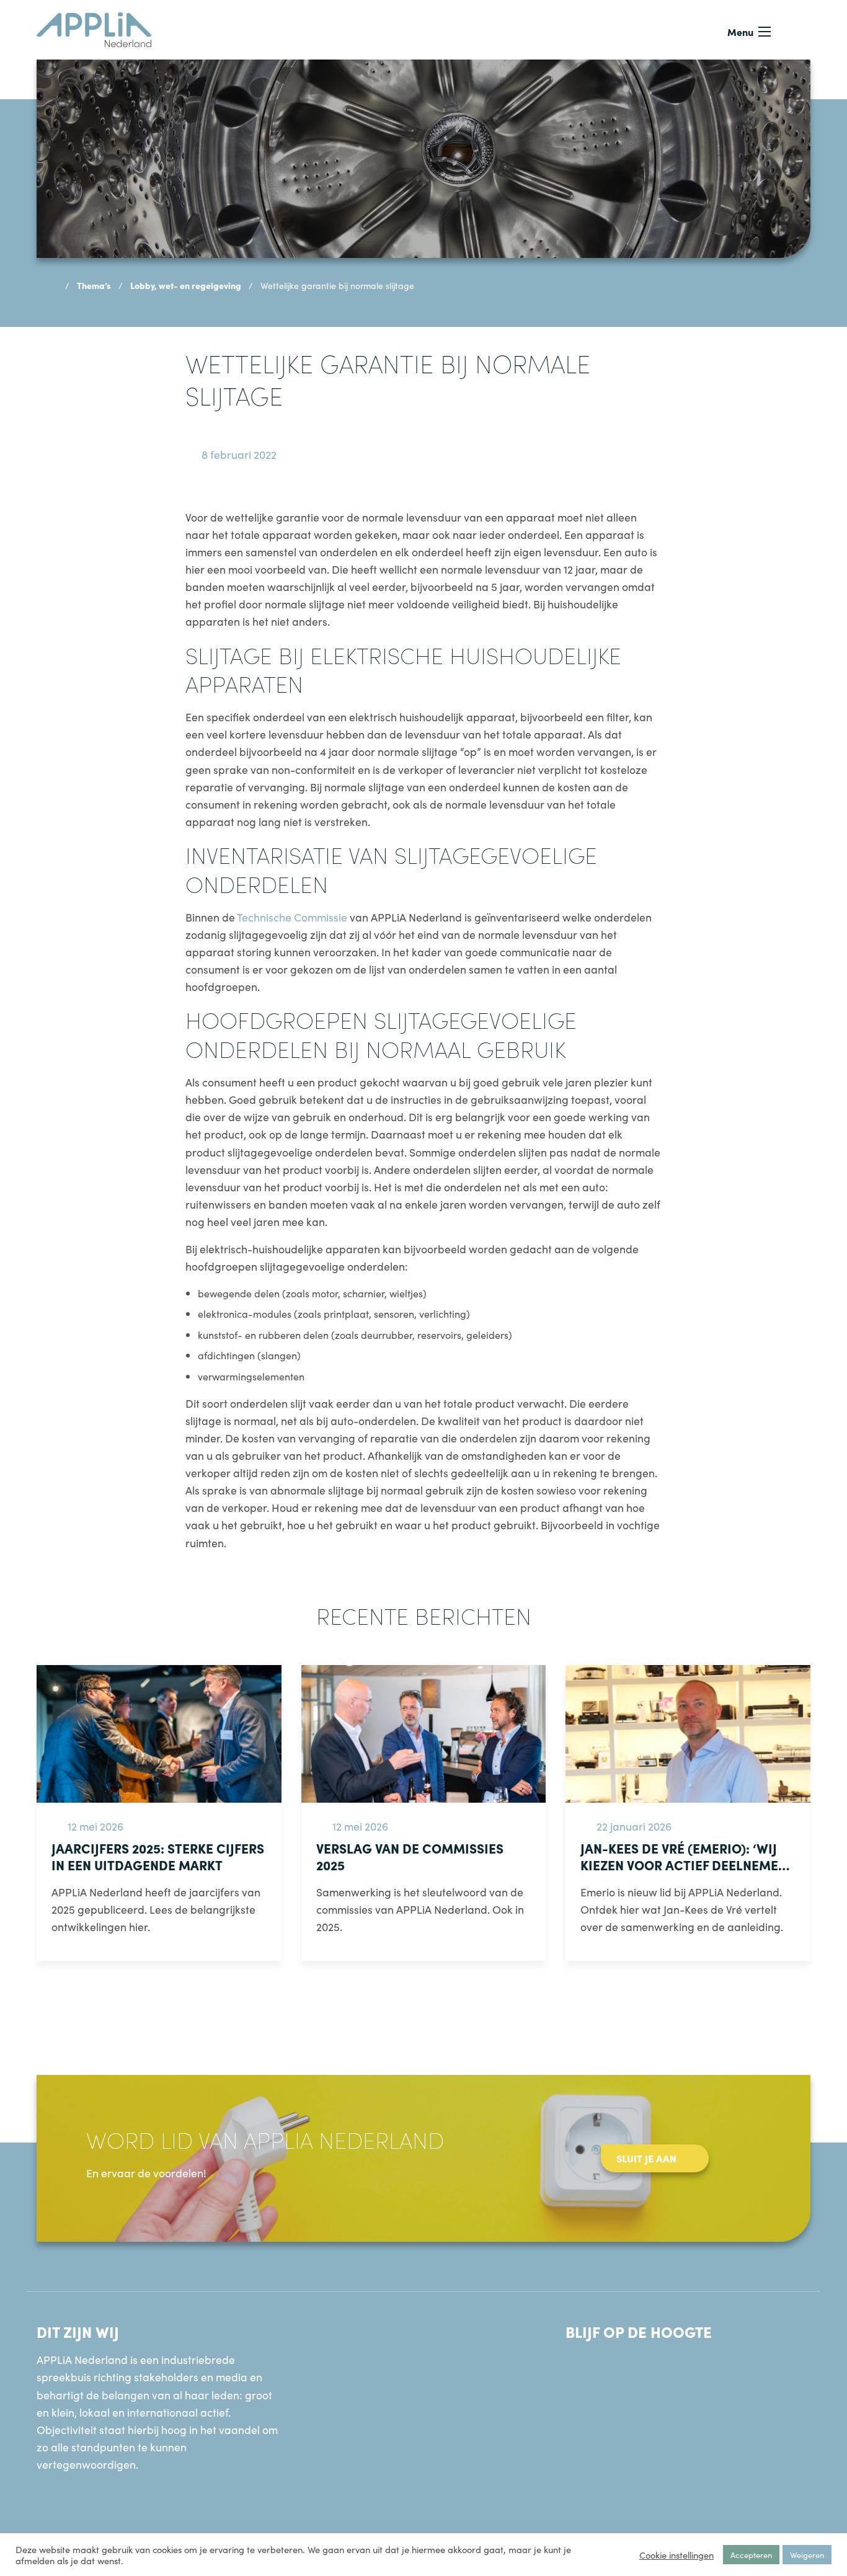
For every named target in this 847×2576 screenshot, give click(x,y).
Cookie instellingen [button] (676, 2555)
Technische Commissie (292, 917)
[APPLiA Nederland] (94, 28)
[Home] (52, 285)
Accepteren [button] (751, 2555)
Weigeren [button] (807, 2555)
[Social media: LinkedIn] (582, 2371)
